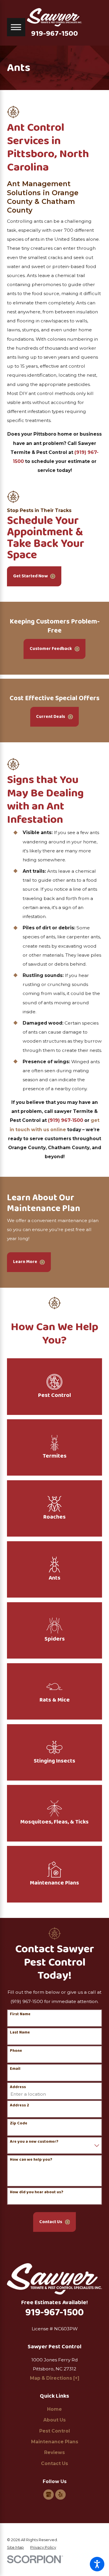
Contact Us (54, 2463)
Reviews (54, 2452)
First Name (20, 2014)
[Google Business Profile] (49, 2495)
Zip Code (19, 2123)
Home (54, 2409)
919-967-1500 (54, 34)
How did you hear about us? (37, 2192)
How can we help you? (31, 2160)
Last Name (20, 2032)
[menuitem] (54, 2409)
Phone (16, 2051)
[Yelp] (60, 2495)
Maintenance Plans (55, 2442)
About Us (54, 2420)
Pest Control (55, 2431)
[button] (97, 2564)
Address (18, 2087)
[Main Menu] (16, 27)
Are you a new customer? (34, 2142)
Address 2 (19, 2105)
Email (15, 2069)
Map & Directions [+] (55, 2378)
